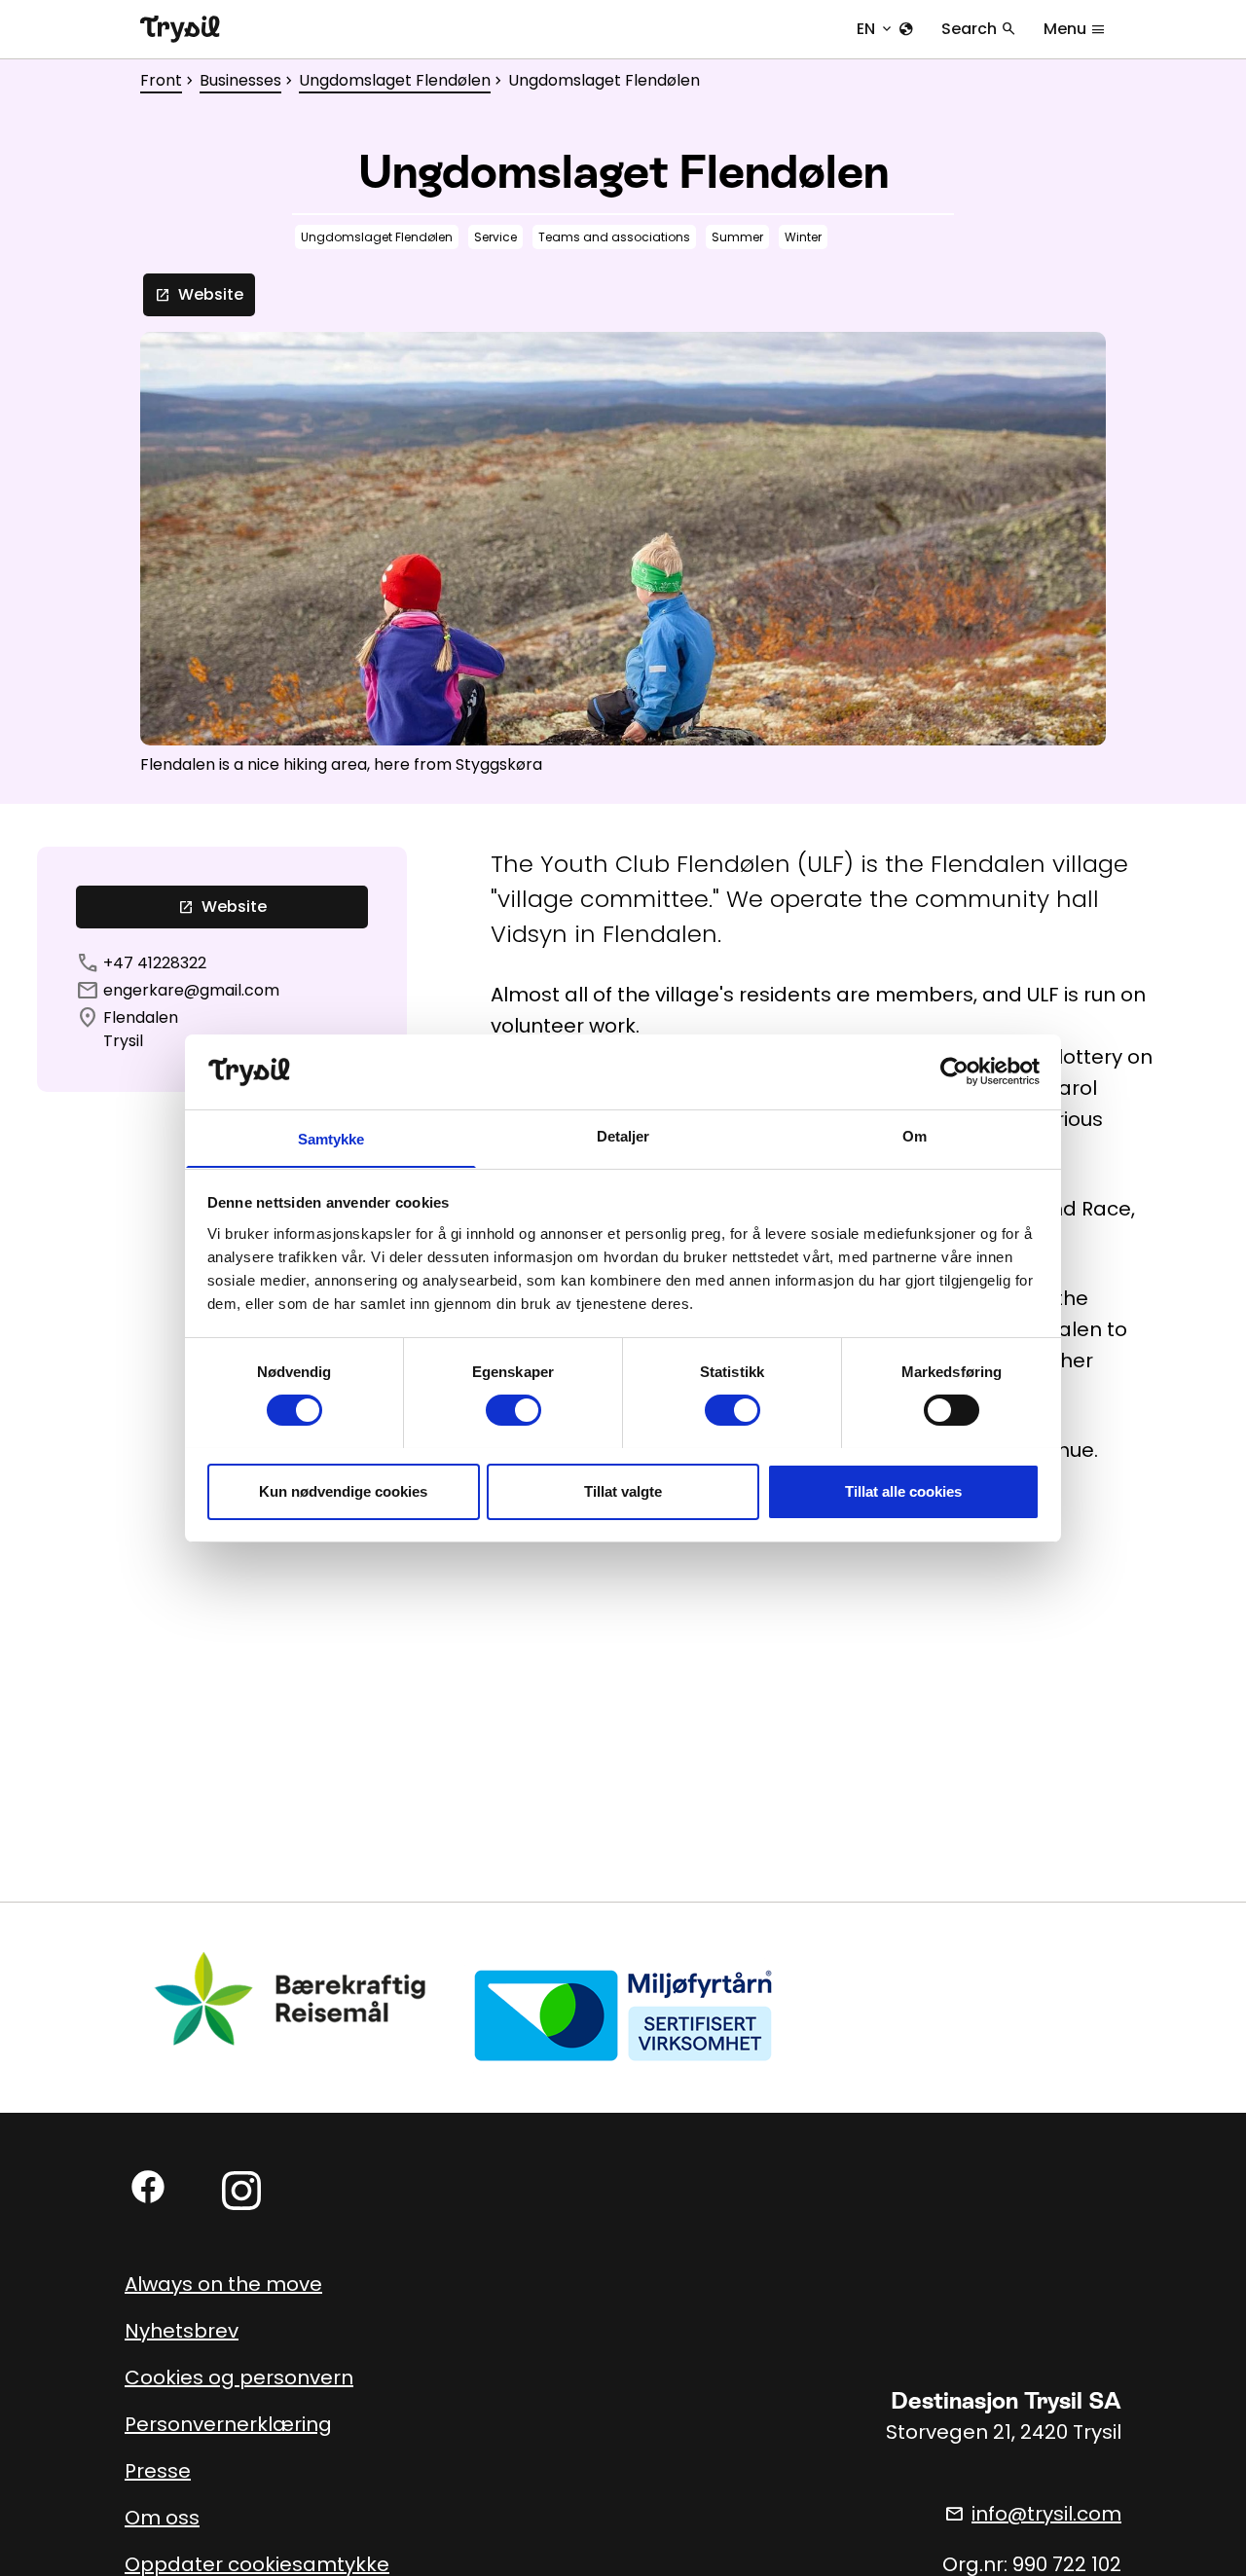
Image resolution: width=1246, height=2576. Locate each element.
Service (495, 237)
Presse (158, 2471)
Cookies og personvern (239, 2377)
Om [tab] (915, 1135)
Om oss (162, 2518)
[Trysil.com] (180, 29)
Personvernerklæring (228, 2424)
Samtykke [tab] (331, 1138)
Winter (803, 237)
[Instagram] (241, 2191)
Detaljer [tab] (623, 1135)
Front (161, 80)
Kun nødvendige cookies (343, 1490)
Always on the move (223, 2284)
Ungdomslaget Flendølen (395, 80)
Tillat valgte (623, 1490)
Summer (737, 237)
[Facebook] (148, 2187)
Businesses (240, 80)
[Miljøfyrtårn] (623, 2014)
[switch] (513, 1410)
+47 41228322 (155, 963)
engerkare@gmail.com (191, 990)
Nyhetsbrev (182, 2331)
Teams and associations (614, 237)
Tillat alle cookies (903, 1490)
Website (199, 294)
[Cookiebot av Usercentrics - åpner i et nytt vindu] (954, 1071)
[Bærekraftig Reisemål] (291, 1998)
